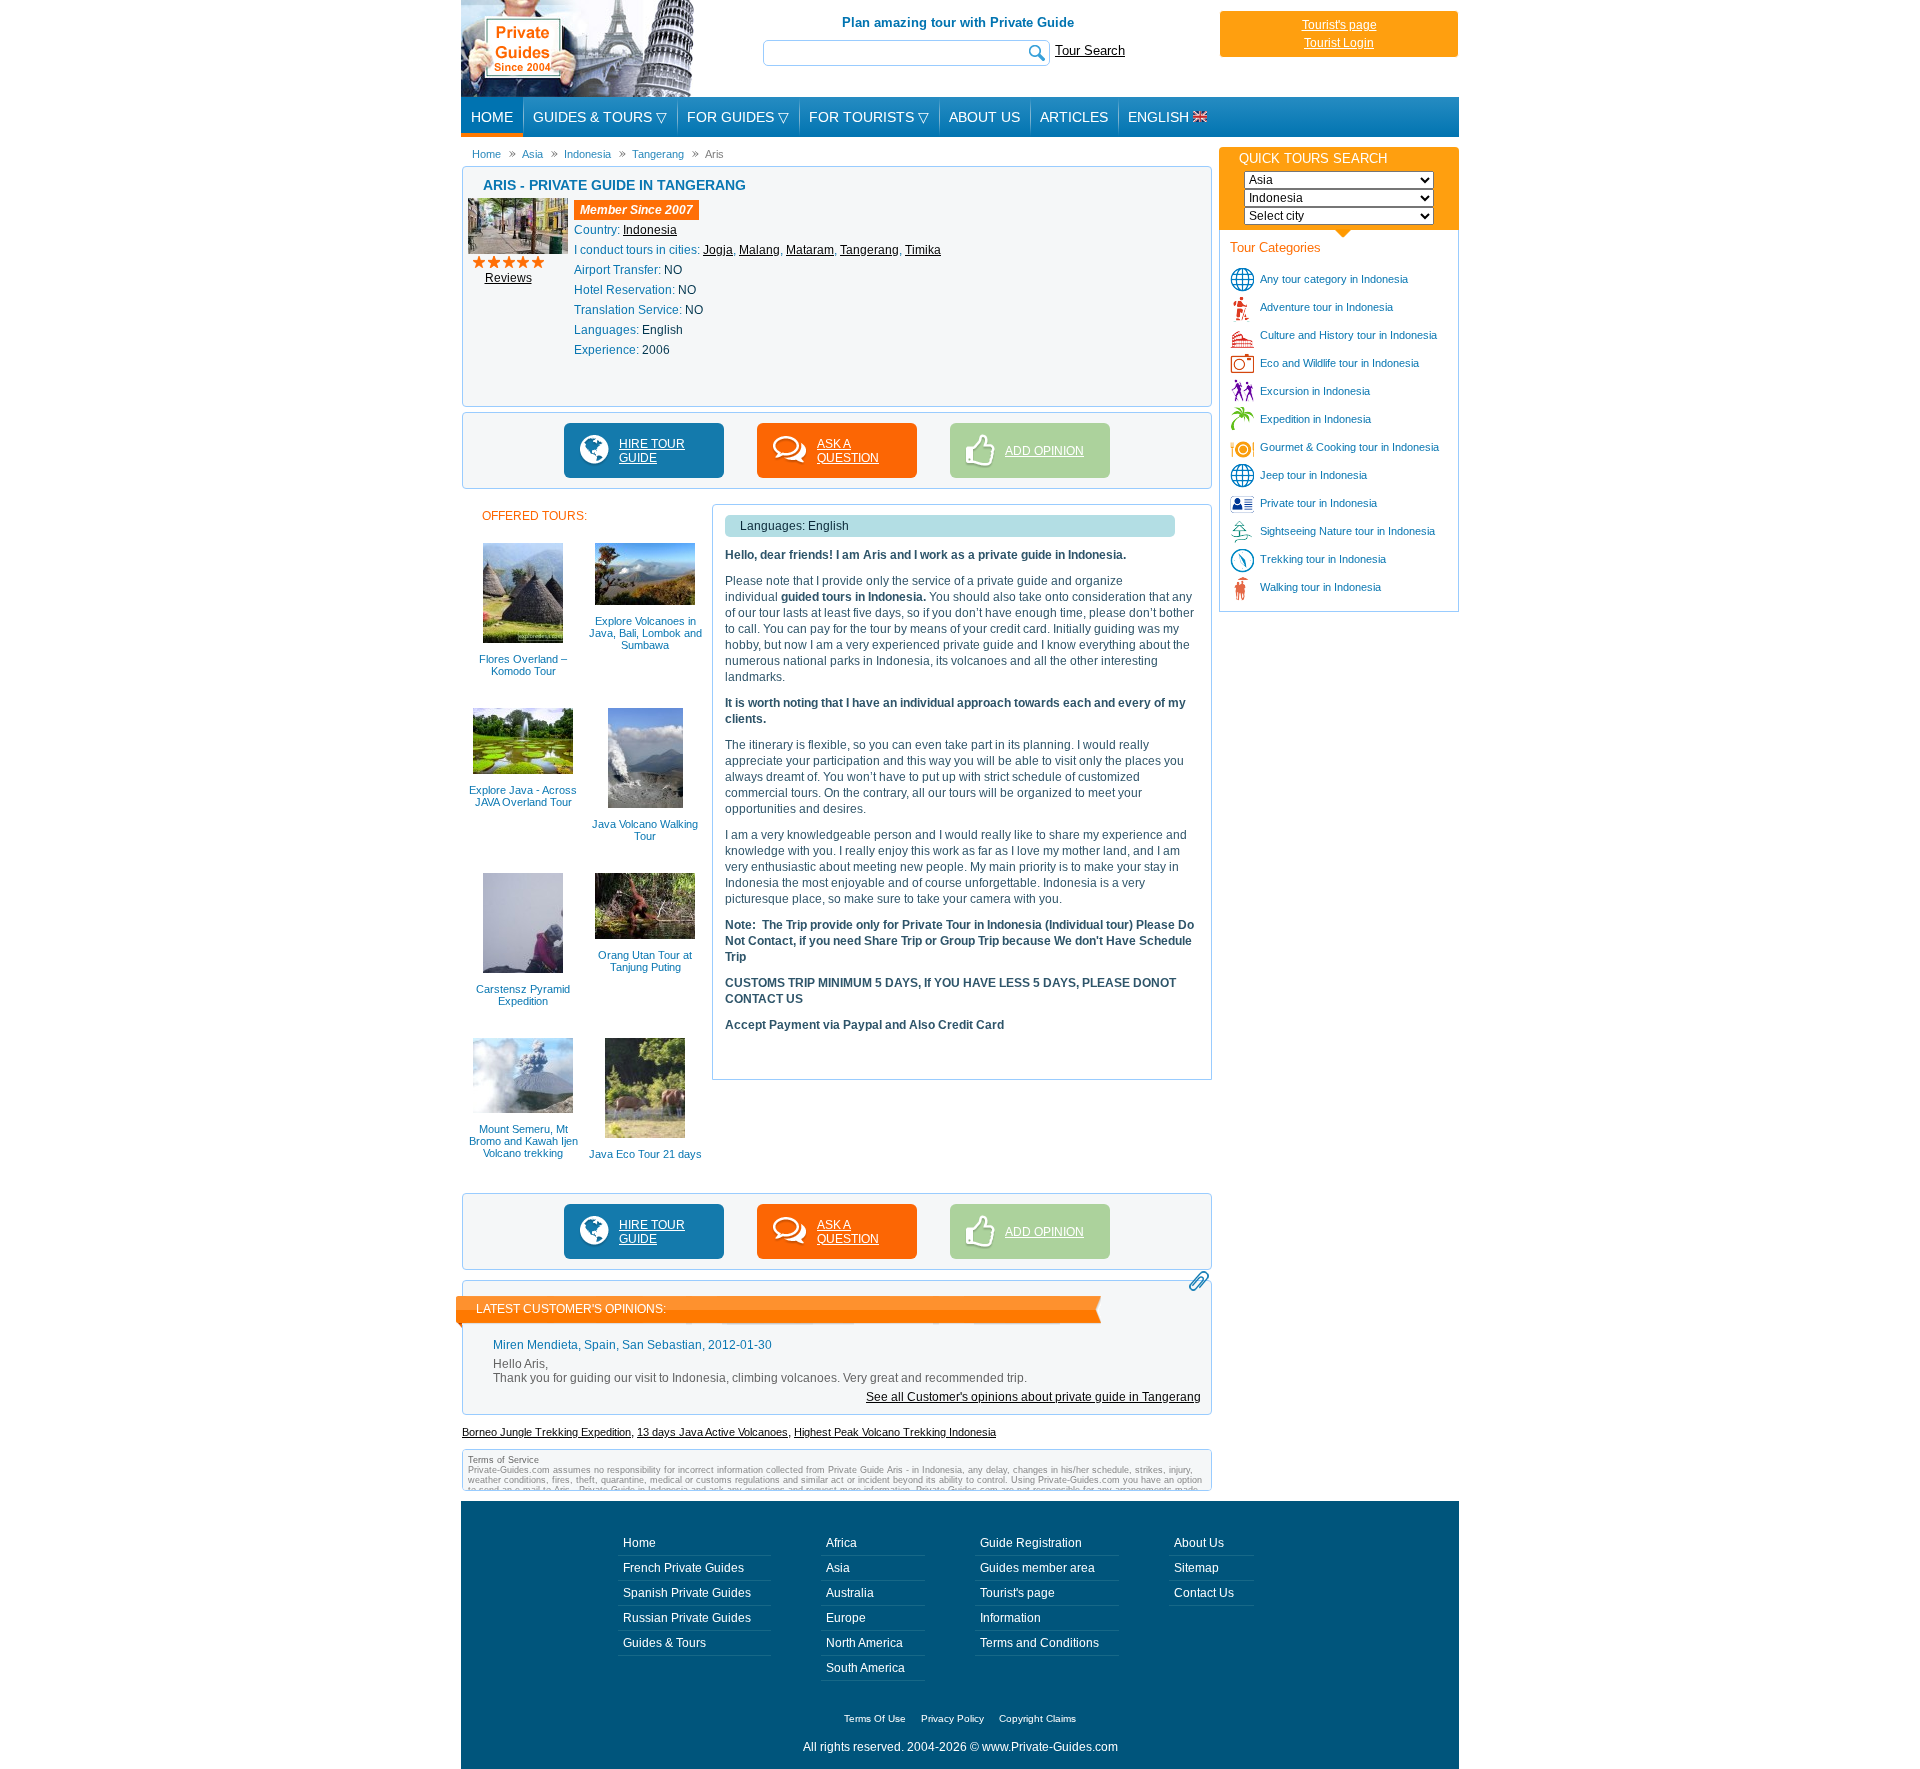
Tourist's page (1339, 25)
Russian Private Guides (687, 1618)
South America (865, 1668)
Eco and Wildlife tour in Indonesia (1339, 363)
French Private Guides (683, 1568)
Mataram (810, 250)
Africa (841, 1543)
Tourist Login (1339, 43)
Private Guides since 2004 (579, 48)
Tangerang (869, 250)
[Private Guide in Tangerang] (518, 205)
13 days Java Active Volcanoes (712, 1432)
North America (864, 1643)
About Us (984, 117)
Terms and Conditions (1039, 1643)
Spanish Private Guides (687, 1593)
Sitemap (1196, 1568)
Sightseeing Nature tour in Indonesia (1347, 531)
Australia (850, 1593)
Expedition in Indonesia (1315, 419)
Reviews (508, 278)
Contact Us (1204, 1593)
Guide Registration (1031, 1543)
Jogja (718, 250)
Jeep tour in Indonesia (1313, 475)
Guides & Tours (664, 1643)
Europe (846, 1618)
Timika (923, 250)
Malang (759, 250)
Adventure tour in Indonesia (1326, 307)
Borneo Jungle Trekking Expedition (546, 1432)
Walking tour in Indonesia (1320, 587)
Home (492, 117)
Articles (1074, 117)
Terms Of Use (875, 1718)
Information (1010, 1618)
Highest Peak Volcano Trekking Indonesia (895, 1432)
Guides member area (1037, 1568)
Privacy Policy (952, 1718)
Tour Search (1090, 50)
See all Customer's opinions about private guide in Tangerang (1033, 1397)
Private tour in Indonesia (1318, 503)
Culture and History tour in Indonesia (1348, 335)
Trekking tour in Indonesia (1323, 559)
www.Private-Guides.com (1050, 1747)
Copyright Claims (1037, 1718)
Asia (838, 1568)
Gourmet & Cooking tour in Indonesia (1349, 447)
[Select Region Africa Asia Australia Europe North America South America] (1339, 180)
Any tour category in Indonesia (1334, 279)
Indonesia (650, 230)
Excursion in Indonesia (1315, 391)
